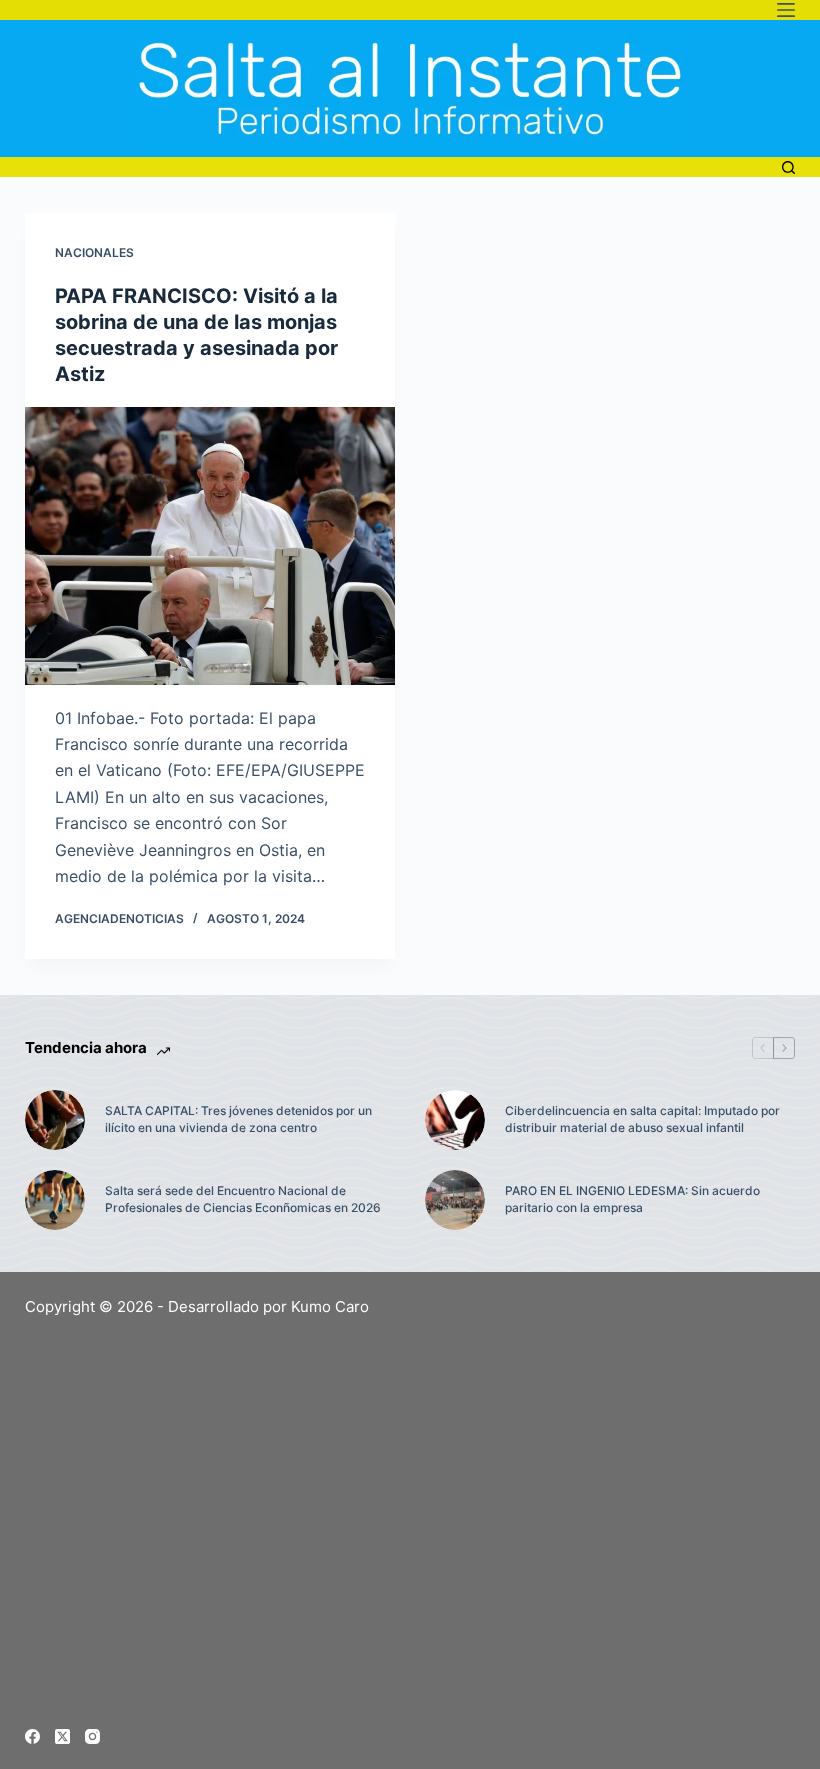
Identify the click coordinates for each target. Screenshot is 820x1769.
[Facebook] (32, 1736)
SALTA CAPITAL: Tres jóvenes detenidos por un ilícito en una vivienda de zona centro (238, 1119)
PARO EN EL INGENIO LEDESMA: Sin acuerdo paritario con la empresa (632, 1199)
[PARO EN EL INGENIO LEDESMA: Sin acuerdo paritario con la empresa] (455, 1200)
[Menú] (786, 10)
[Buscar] (788, 167)
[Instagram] (92, 1736)
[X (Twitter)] (62, 1736)
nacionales (94, 252)
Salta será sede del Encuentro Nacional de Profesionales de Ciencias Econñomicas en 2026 (243, 1199)
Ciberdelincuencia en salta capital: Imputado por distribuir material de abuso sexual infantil (642, 1119)
